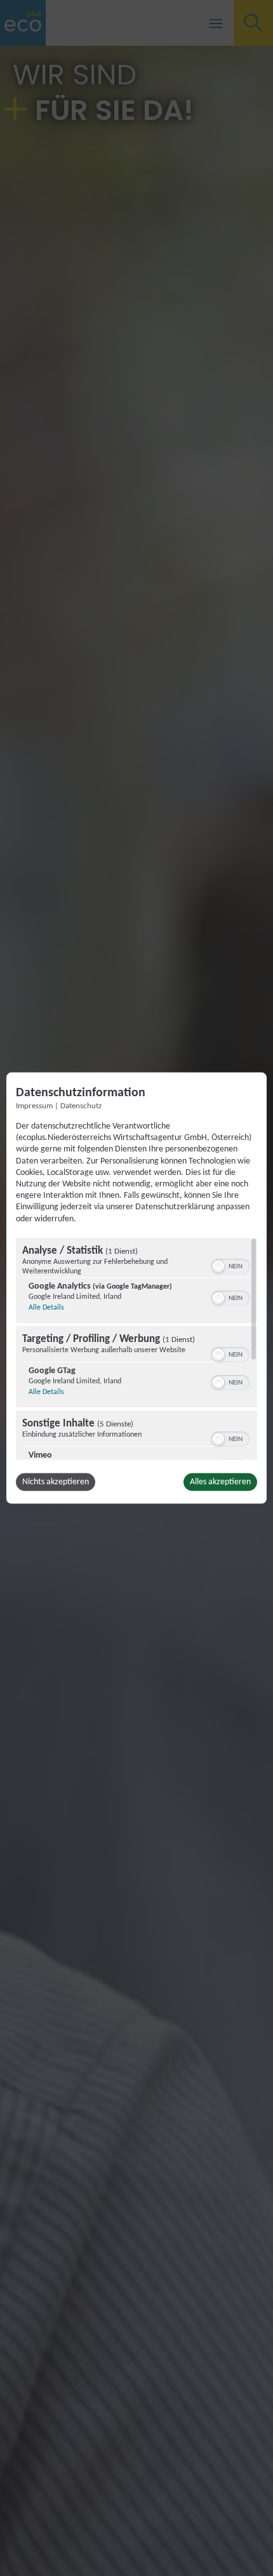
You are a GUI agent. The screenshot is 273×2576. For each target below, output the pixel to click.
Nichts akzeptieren (56, 1481)
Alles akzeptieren (220, 1481)
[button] (218, 1266)
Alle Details (46, 1307)
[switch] (230, 1265)
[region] (136, 1348)
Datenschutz (81, 1106)
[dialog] (136, 1288)
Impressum (34, 1106)
